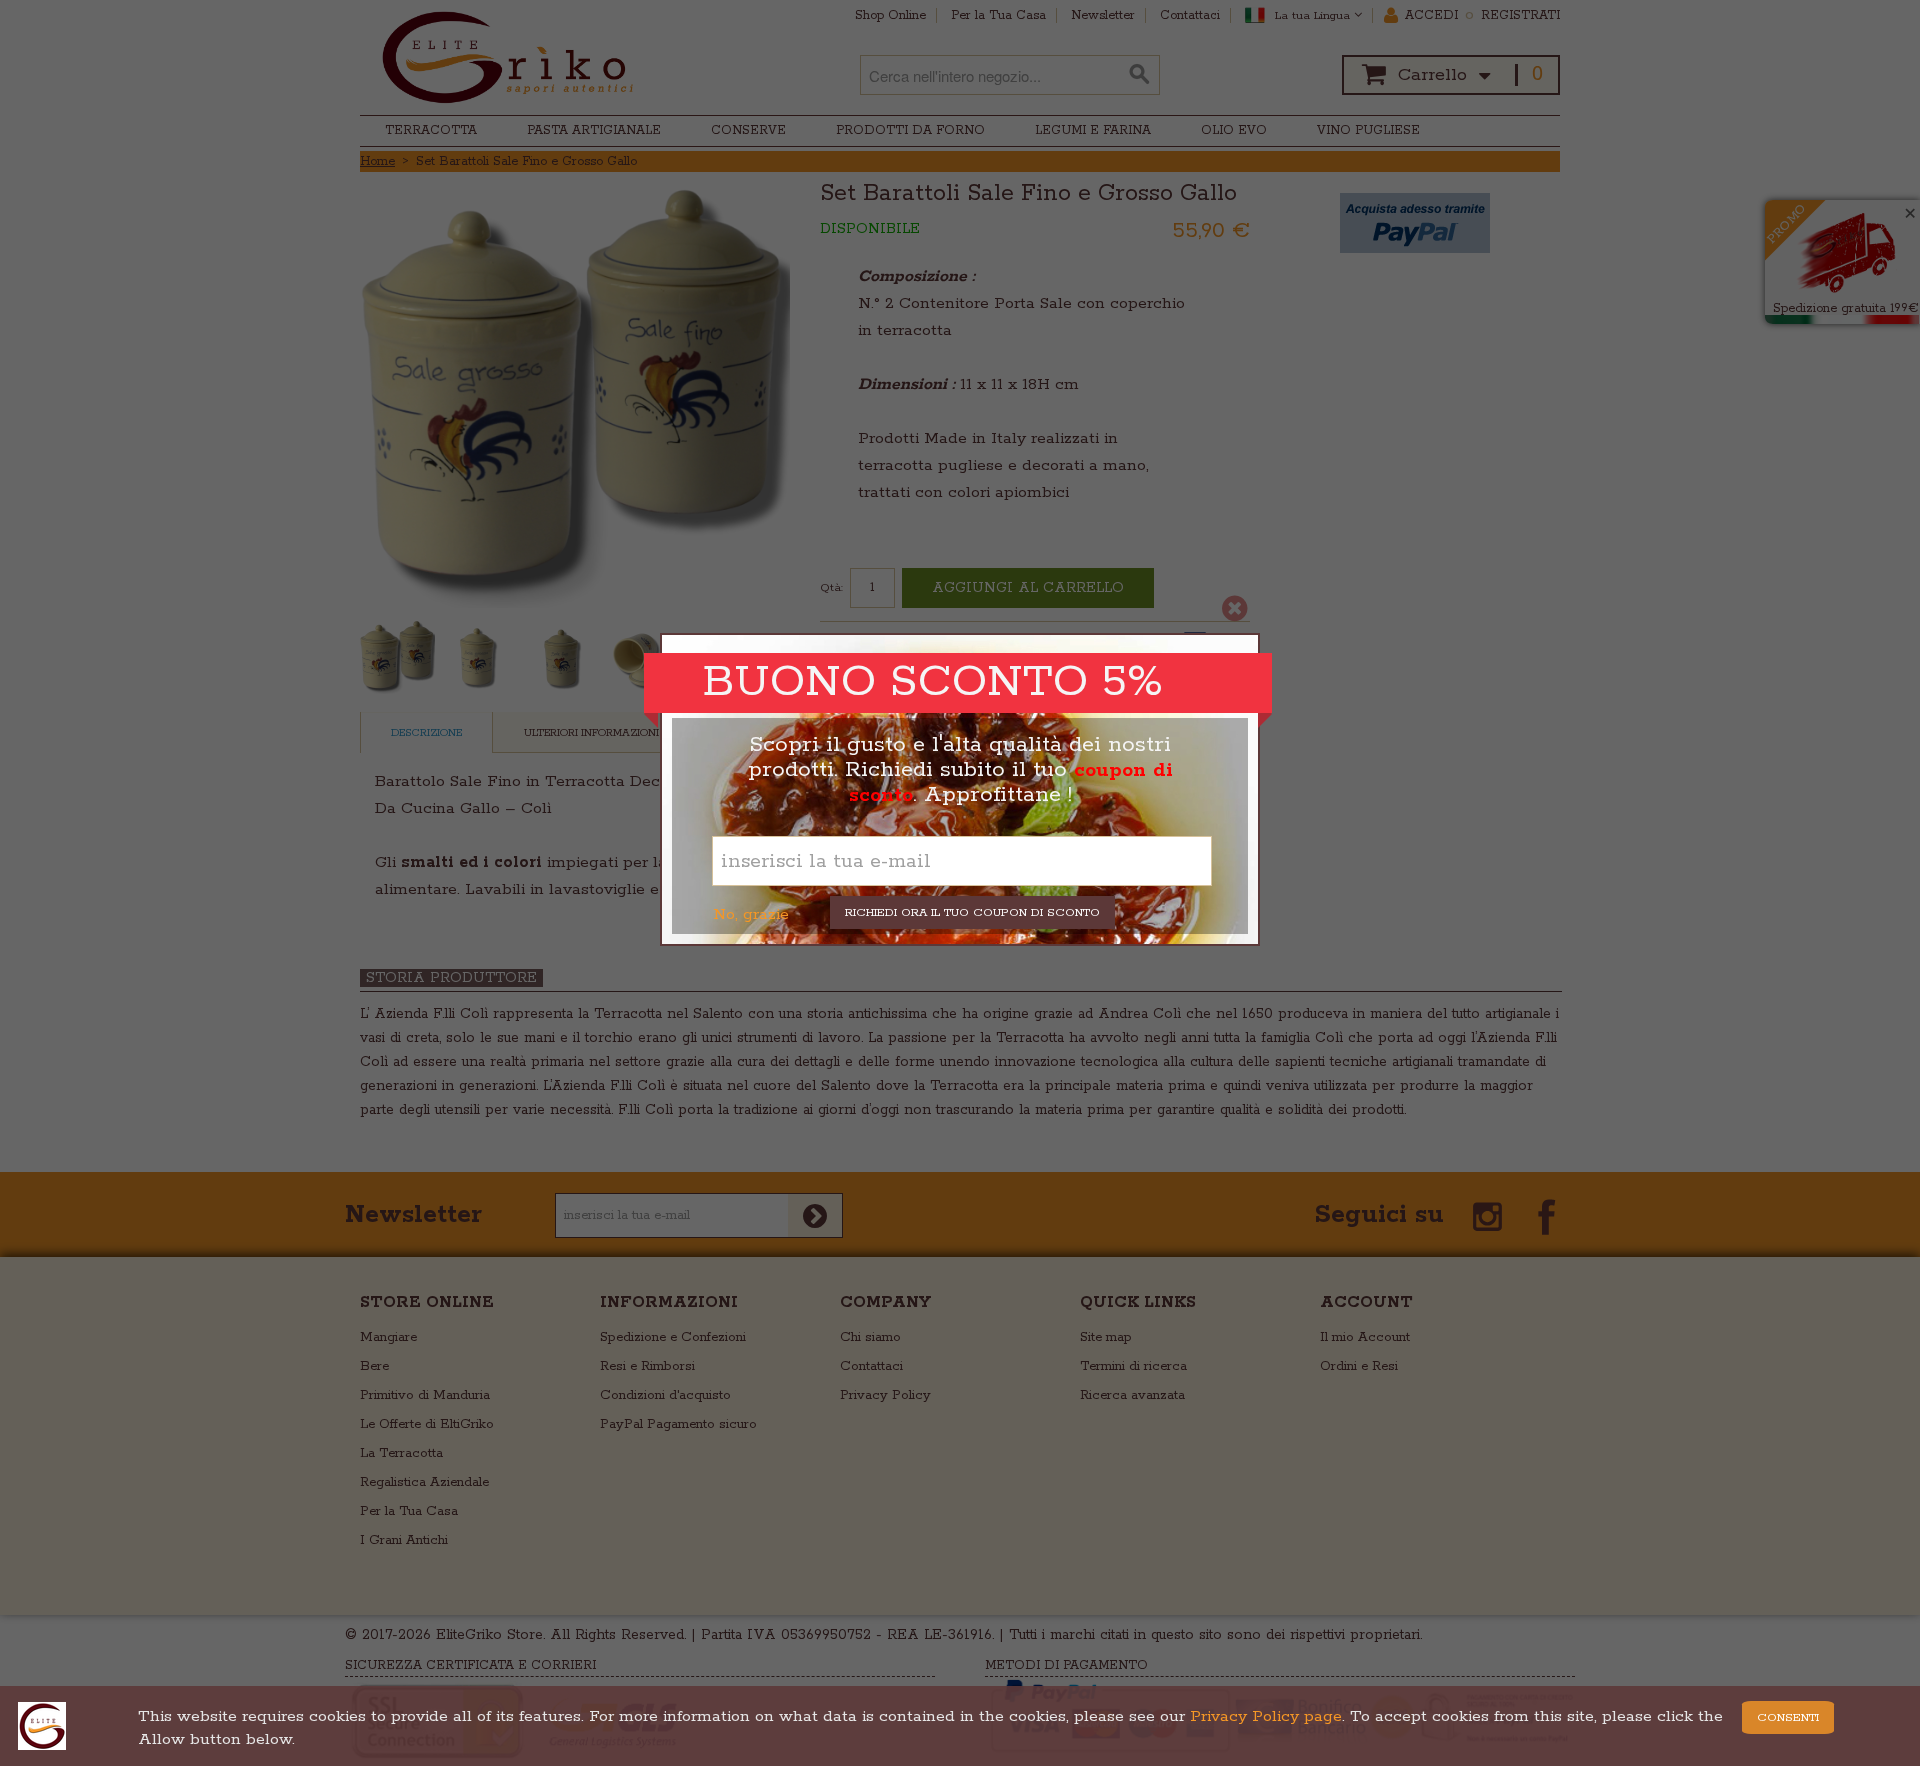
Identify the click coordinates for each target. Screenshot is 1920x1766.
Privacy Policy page (1266, 1716)
